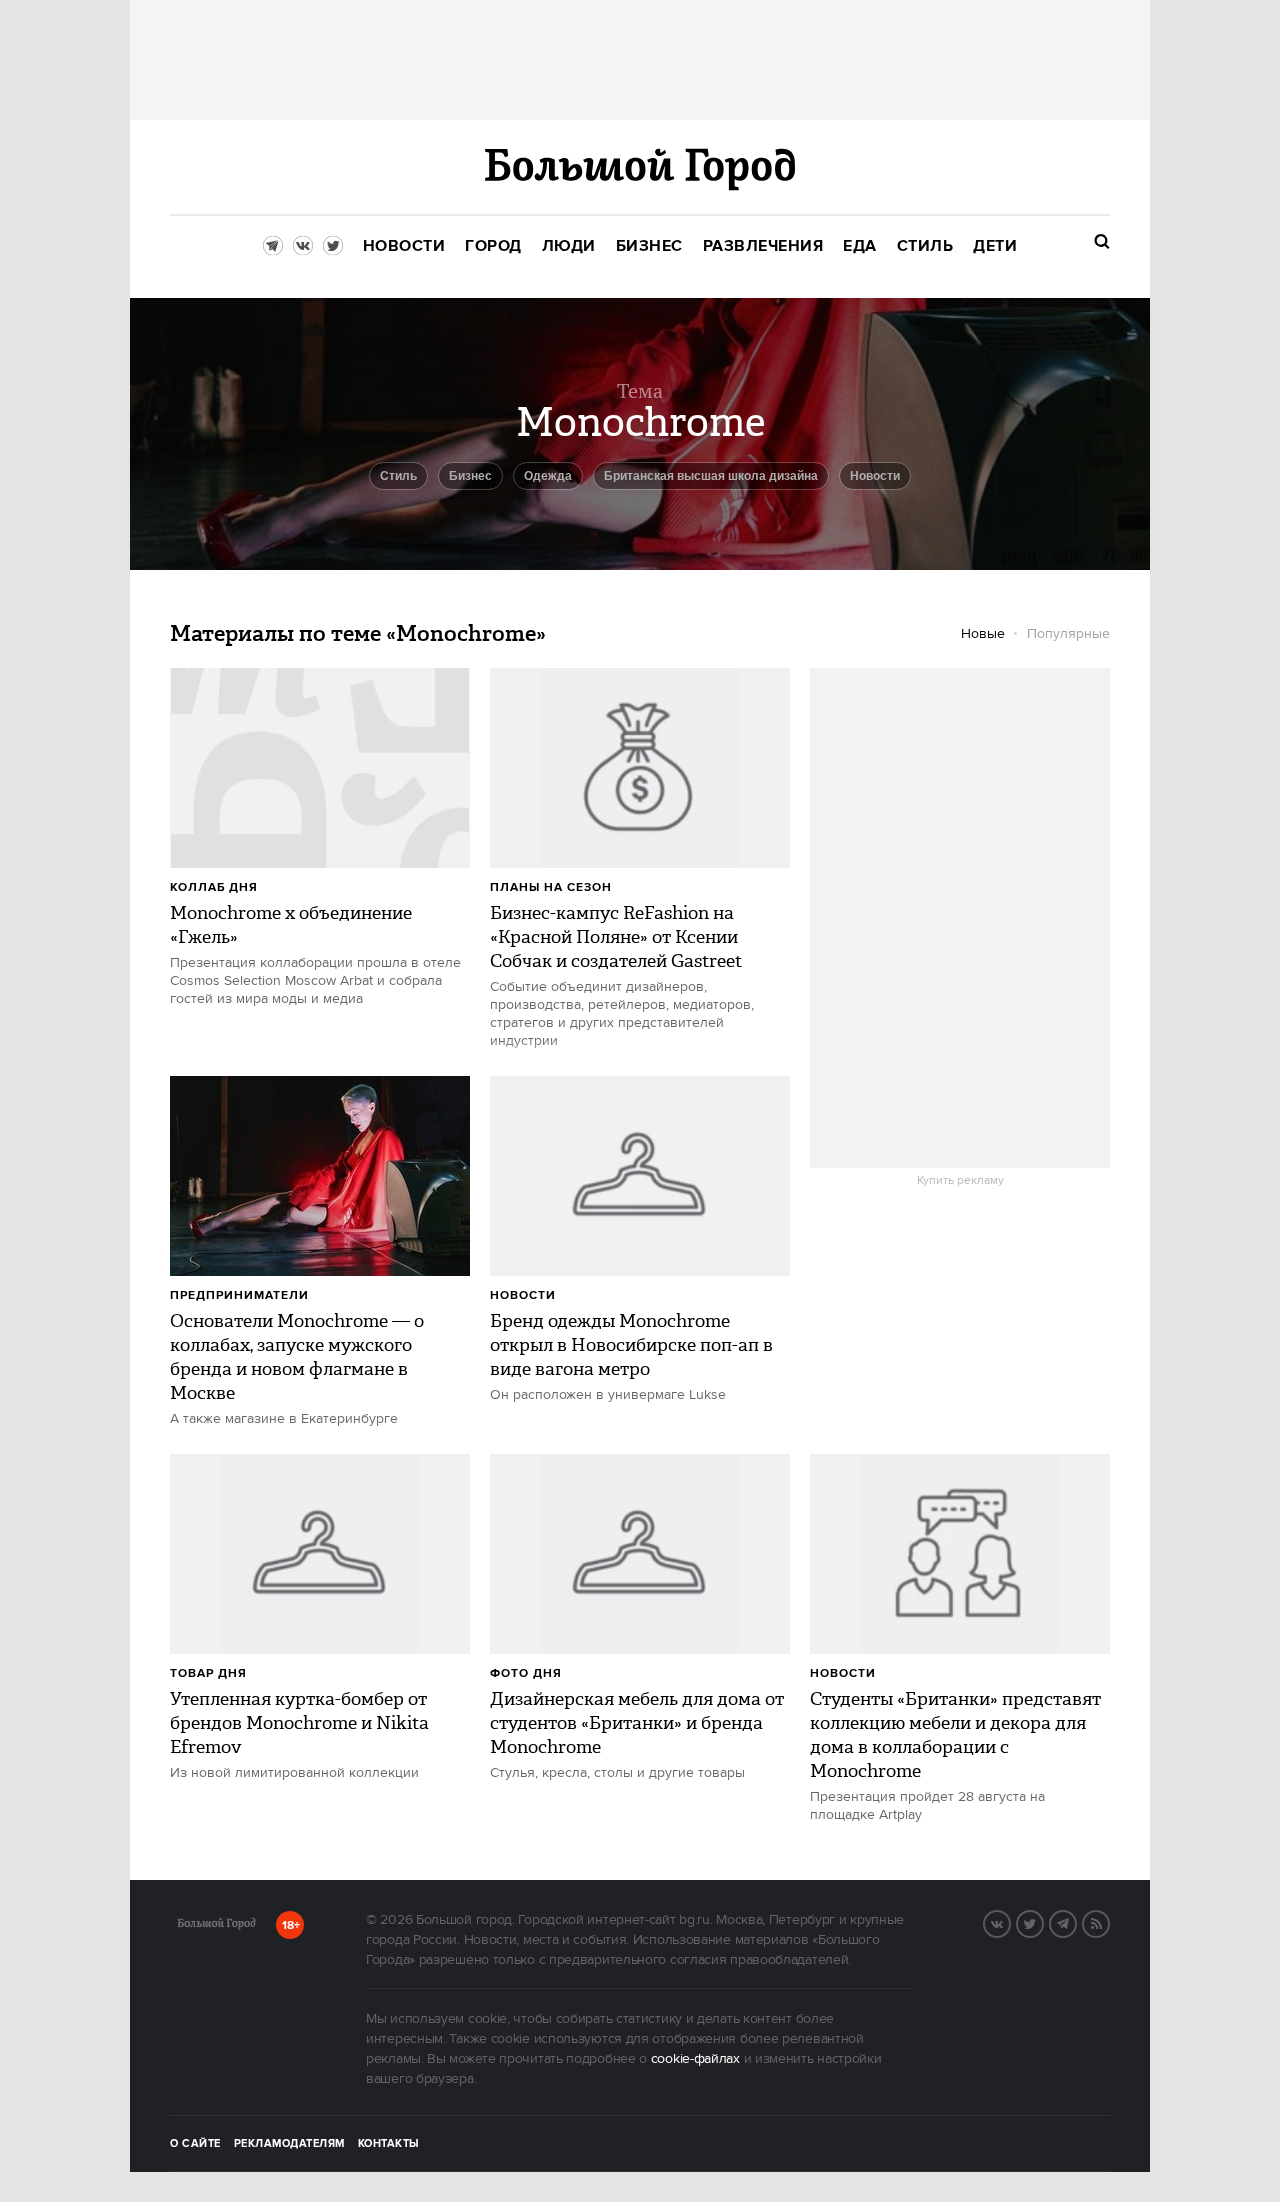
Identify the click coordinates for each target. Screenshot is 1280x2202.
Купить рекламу (960, 1181)
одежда (548, 476)
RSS (1109, 1922)
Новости (523, 1295)
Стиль (398, 476)
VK (1010, 1922)
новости (875, 476)
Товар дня (208, 1673)
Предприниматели (239, 1295)
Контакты (389, 2144)
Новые (983, 634)
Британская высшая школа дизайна (711, 476)
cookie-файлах (695, 2059)
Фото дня (526, 1673)
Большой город (216, 1927)
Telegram (1076, 1922)
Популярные (1068, 634)
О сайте (195, 2144)
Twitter (1043, 1922)
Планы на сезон (551, 887)
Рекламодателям (289, 2144)
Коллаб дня (214, 887)
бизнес (470, 476)
